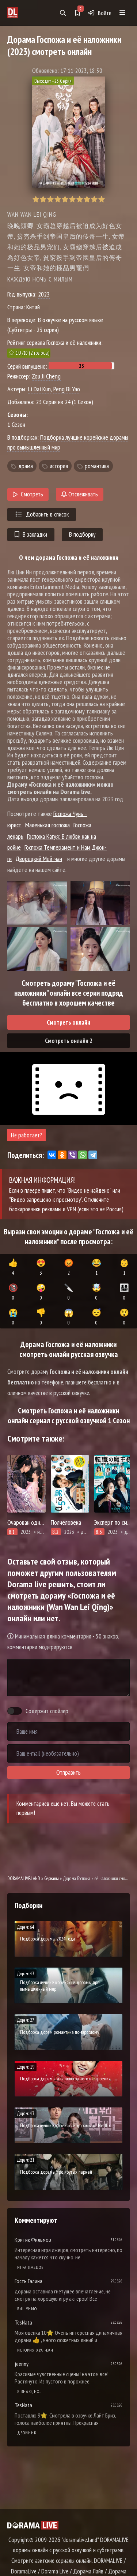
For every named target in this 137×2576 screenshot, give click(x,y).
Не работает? (26, 1135)
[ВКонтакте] (52, 1155)
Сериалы (52, 1878)
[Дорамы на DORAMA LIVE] (22, 13)
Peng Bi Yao (67, 389)
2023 (44, 294)
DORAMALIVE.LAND (24, 1878)
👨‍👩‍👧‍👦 (124, 1292)
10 (101, 199)
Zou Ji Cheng (46, 376)
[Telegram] (93, 1155)
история (59, 466)
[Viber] (72, 1155)
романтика (97, 466)
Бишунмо (27, 2309)
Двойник (27, 2433)
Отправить (68, 1772)
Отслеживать (82, 494)
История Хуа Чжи (35, 2350)
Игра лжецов (30, 2267)
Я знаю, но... (29, 2391)
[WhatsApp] (83, 1155)
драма (26, 466)
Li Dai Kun (39, 389)
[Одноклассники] (62, 1155)
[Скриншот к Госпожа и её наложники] (37, 903)
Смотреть (32, 494)
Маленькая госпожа (47, 825)
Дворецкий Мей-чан (39, 859)
